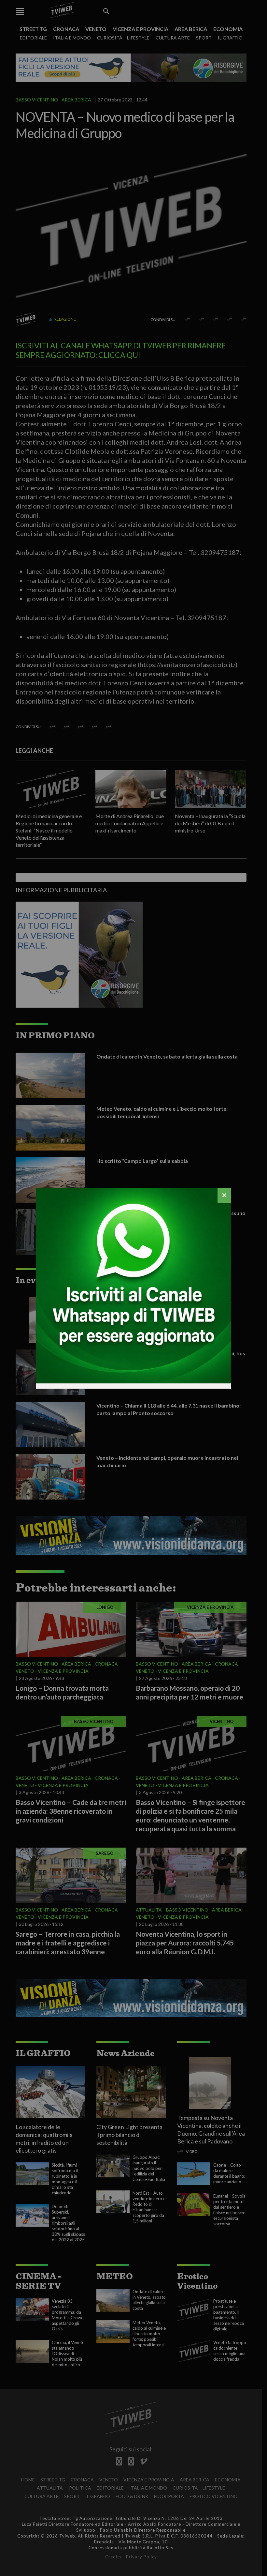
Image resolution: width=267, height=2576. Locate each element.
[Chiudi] (224, 1195)
